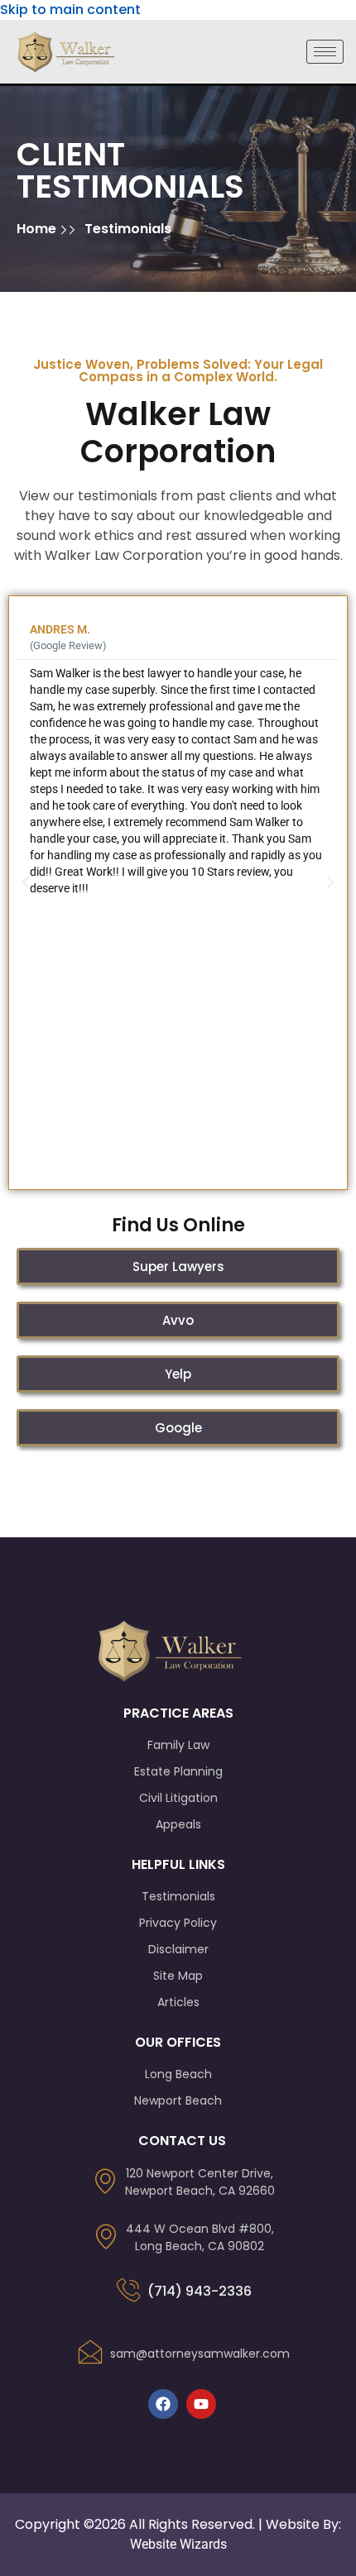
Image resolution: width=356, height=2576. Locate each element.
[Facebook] (163, 2404)
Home (38, 229)
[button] (26, 882)
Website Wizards (178, 2544)
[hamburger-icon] (325, 52)
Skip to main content (70, 10)
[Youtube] (201, 2404)
